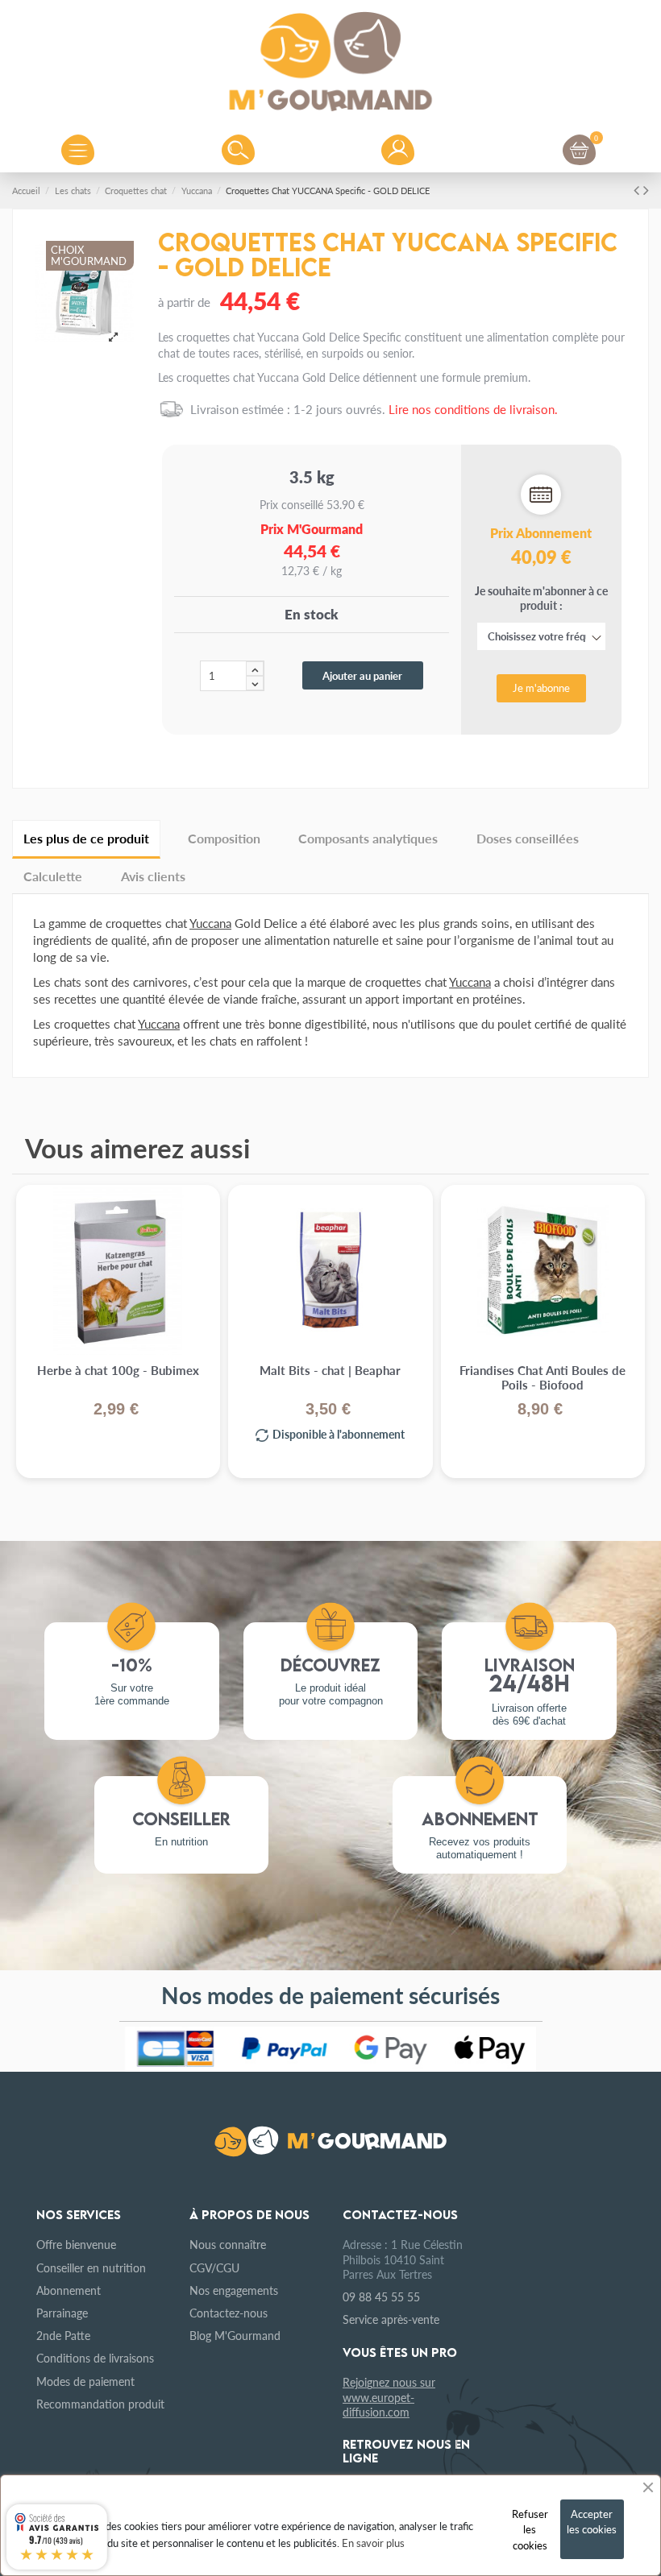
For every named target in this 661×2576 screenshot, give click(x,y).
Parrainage (62, 2313)
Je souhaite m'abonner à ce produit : (541, 639)
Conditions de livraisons (95, 2358)
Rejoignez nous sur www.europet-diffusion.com (389, 2396)
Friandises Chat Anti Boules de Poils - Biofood (543, 1378)
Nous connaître (228, 2244)
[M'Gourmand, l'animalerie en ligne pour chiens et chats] (330, 57)
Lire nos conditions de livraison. (473, 409)
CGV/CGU (214, 2267)
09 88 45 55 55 (381, 2296)
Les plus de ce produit (86, 838)
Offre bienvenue (76, 2244)
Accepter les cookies (592, 2522)
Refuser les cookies (530, 2529)
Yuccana (210, 923)
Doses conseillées (528, 838)
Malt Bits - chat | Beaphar (330, 1371)
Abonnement (69, 2290)
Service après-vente (391, 2319)
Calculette (53, 876)
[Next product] (646, 189)
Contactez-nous (229, 2313)
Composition (224, 838)
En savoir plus (373, 2543)
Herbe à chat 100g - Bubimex (118, 1371)
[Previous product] (638, 189)
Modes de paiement (85, 2381)
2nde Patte (63, 2335)
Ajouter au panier (362, 675)
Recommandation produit (100, 2404)
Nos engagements (234, 2290)
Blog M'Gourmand (235, 2335)
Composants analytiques (368, 838)
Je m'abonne (541, 687)
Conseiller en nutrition (91, 2267)
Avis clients (153, 876)
